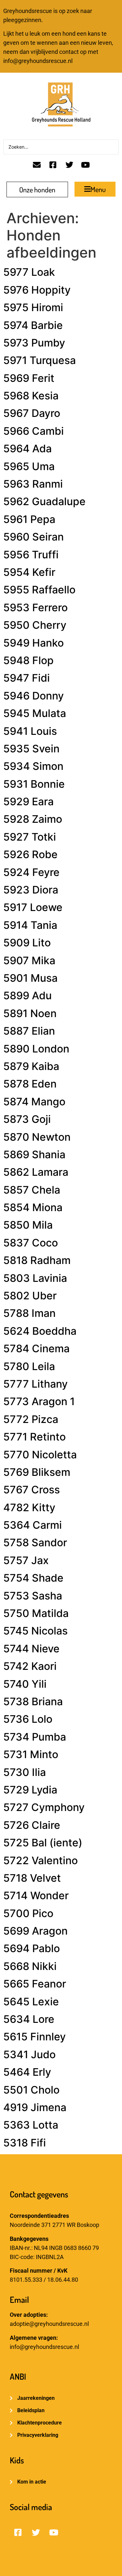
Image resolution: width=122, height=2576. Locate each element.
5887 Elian (29, 1031)
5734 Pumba (35, 1737)
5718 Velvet (32, 1878)
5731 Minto (31, 1754)
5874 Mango (34, 1102)
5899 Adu (27, 996)
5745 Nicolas (35, 1631)
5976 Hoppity (37, 290)
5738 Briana (33, 1701)
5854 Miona (33, 1207)
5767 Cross (32, 1490)
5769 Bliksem (37, 1472)
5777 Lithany (35, 1384)
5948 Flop (28, 660)
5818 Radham (37, 1260)
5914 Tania (30, 925)
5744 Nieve (31, 1649)
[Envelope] (37, 165)
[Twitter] (69, 165)
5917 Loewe (33, 907)
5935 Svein (31, 749)
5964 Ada (27, 449)
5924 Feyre (31, 872)
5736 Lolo (28, 1719)
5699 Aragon (35, 1931)
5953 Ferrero (35, 608)
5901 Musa (30, 978)
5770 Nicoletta (40, 1455)
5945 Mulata (35, 713)
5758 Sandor (35, 1543)
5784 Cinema (36, 1349)
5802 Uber (30, 1296)
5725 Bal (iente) (43, 1843)
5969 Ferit (29, 378)
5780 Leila (29, 1366)
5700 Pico (28, 1913)
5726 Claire (32, 1825)
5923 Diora (31, 890)
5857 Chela (32, 1190)
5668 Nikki (30, 1966)
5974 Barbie (33, 325)
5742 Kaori (30, 1666)
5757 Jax (26, 1560)
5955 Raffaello (39, 590)
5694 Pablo (32, 1948)
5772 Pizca (31, 1419)
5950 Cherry (35, 625)
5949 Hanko (34, 643)
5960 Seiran (34, 537)
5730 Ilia (25, 1772)
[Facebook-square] (53, 165)
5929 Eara (28, 802)
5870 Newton (37, 1137)
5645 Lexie (31, 2002)
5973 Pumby (34, 343)
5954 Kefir (29, 572)
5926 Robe (30, 854)
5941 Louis (30, 731)
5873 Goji (27, 1119)
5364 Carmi (33, 1525)
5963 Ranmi (33, 484)
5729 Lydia (30, 1790)
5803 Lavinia (35, 1278)
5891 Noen (30, 1013)
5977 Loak (29, 272)
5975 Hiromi (33, 307)
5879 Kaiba (31, 1066)
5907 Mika (29, 960)
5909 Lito (27, 943)
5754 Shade (33, 1578)
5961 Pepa (29, 519)
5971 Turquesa (40, 360)
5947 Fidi (27, 678)
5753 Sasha (33, 1596)
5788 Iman (29, 1313)
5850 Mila (28, 1225)
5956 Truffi (31, 555)
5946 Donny (34, 696)
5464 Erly (27, 2072)
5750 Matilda (36, 1613)
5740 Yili (25, 1684)
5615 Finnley (34, 2037)
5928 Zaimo (33, 819)
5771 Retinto (34, 1437)
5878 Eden (30, 1084)
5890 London (36, 1049)
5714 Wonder (36, 1896)
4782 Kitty (29, 1507)
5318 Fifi (25, 2143)
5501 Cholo (31, 2090)
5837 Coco (31, 1243)
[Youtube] (86, 165)
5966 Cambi (34, 431)
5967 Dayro (32, 413)
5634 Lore (29, 2019)
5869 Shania (34, 1154)
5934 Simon (33, 766)
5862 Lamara (36, 1172)
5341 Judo (29, 2054)
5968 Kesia (31, 396)
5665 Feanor (35, 1984)
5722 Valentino (41, 1860)
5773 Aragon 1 (39, 1401)
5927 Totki (30, 837)
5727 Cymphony (44, 1807)
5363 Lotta (31, 2125)
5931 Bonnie (34, 784)
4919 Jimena (35, 2107)
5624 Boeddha (40, 1331)
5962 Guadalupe (44, 501)
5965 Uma (29, 466)
